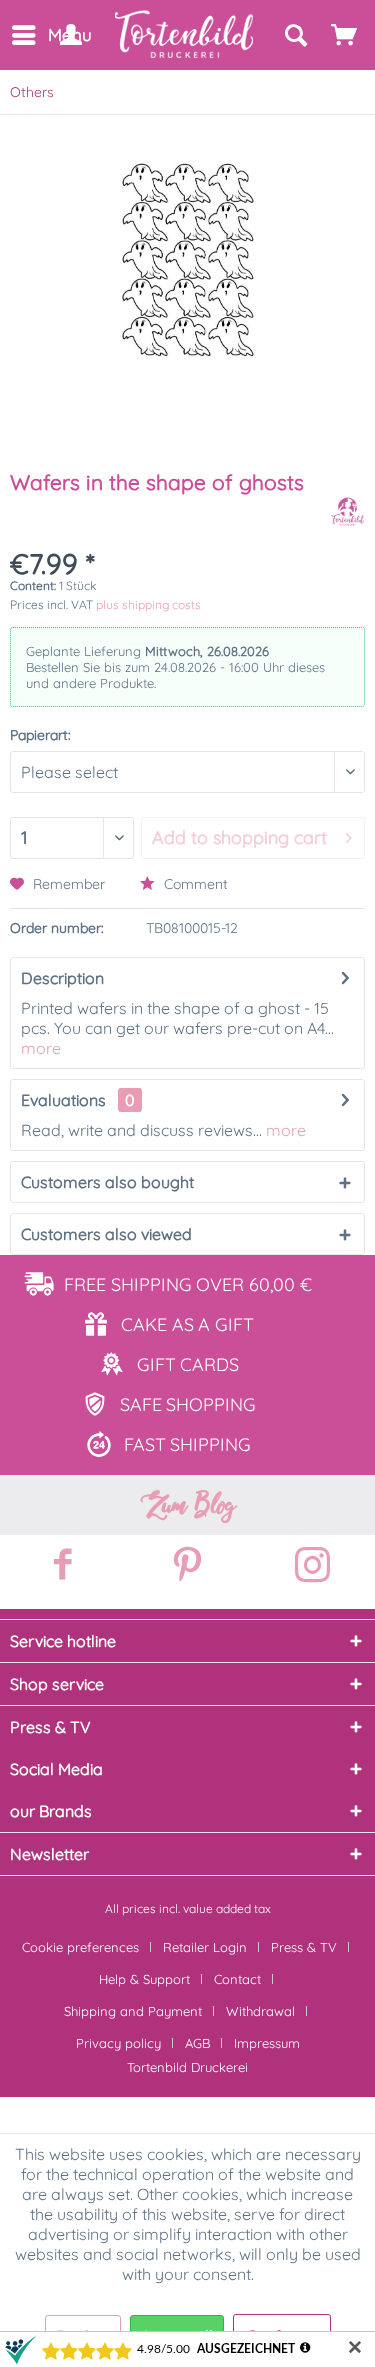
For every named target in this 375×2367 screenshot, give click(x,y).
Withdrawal (260, 2011)
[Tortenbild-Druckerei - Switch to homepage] (185, 34)
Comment (194, 884)
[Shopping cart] (345, 35)
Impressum (267, 2043)
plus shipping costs (148, 604)
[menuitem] (22, 35)
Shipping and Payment (133, 2011)
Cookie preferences (80, 1947)
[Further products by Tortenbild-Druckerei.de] (347, 511)
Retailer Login (205, 1947)
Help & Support (144, 1979)
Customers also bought (107, 1182)
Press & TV (304, 1947)
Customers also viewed (106, 1234)
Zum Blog (188, 1505)
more (41, 1048)
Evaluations (63, 1100)
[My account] (70, 35)
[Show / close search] (295, 35)
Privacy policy (118, 2043)
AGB (197, 2043)
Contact (237, 1979)
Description (62, 978)
